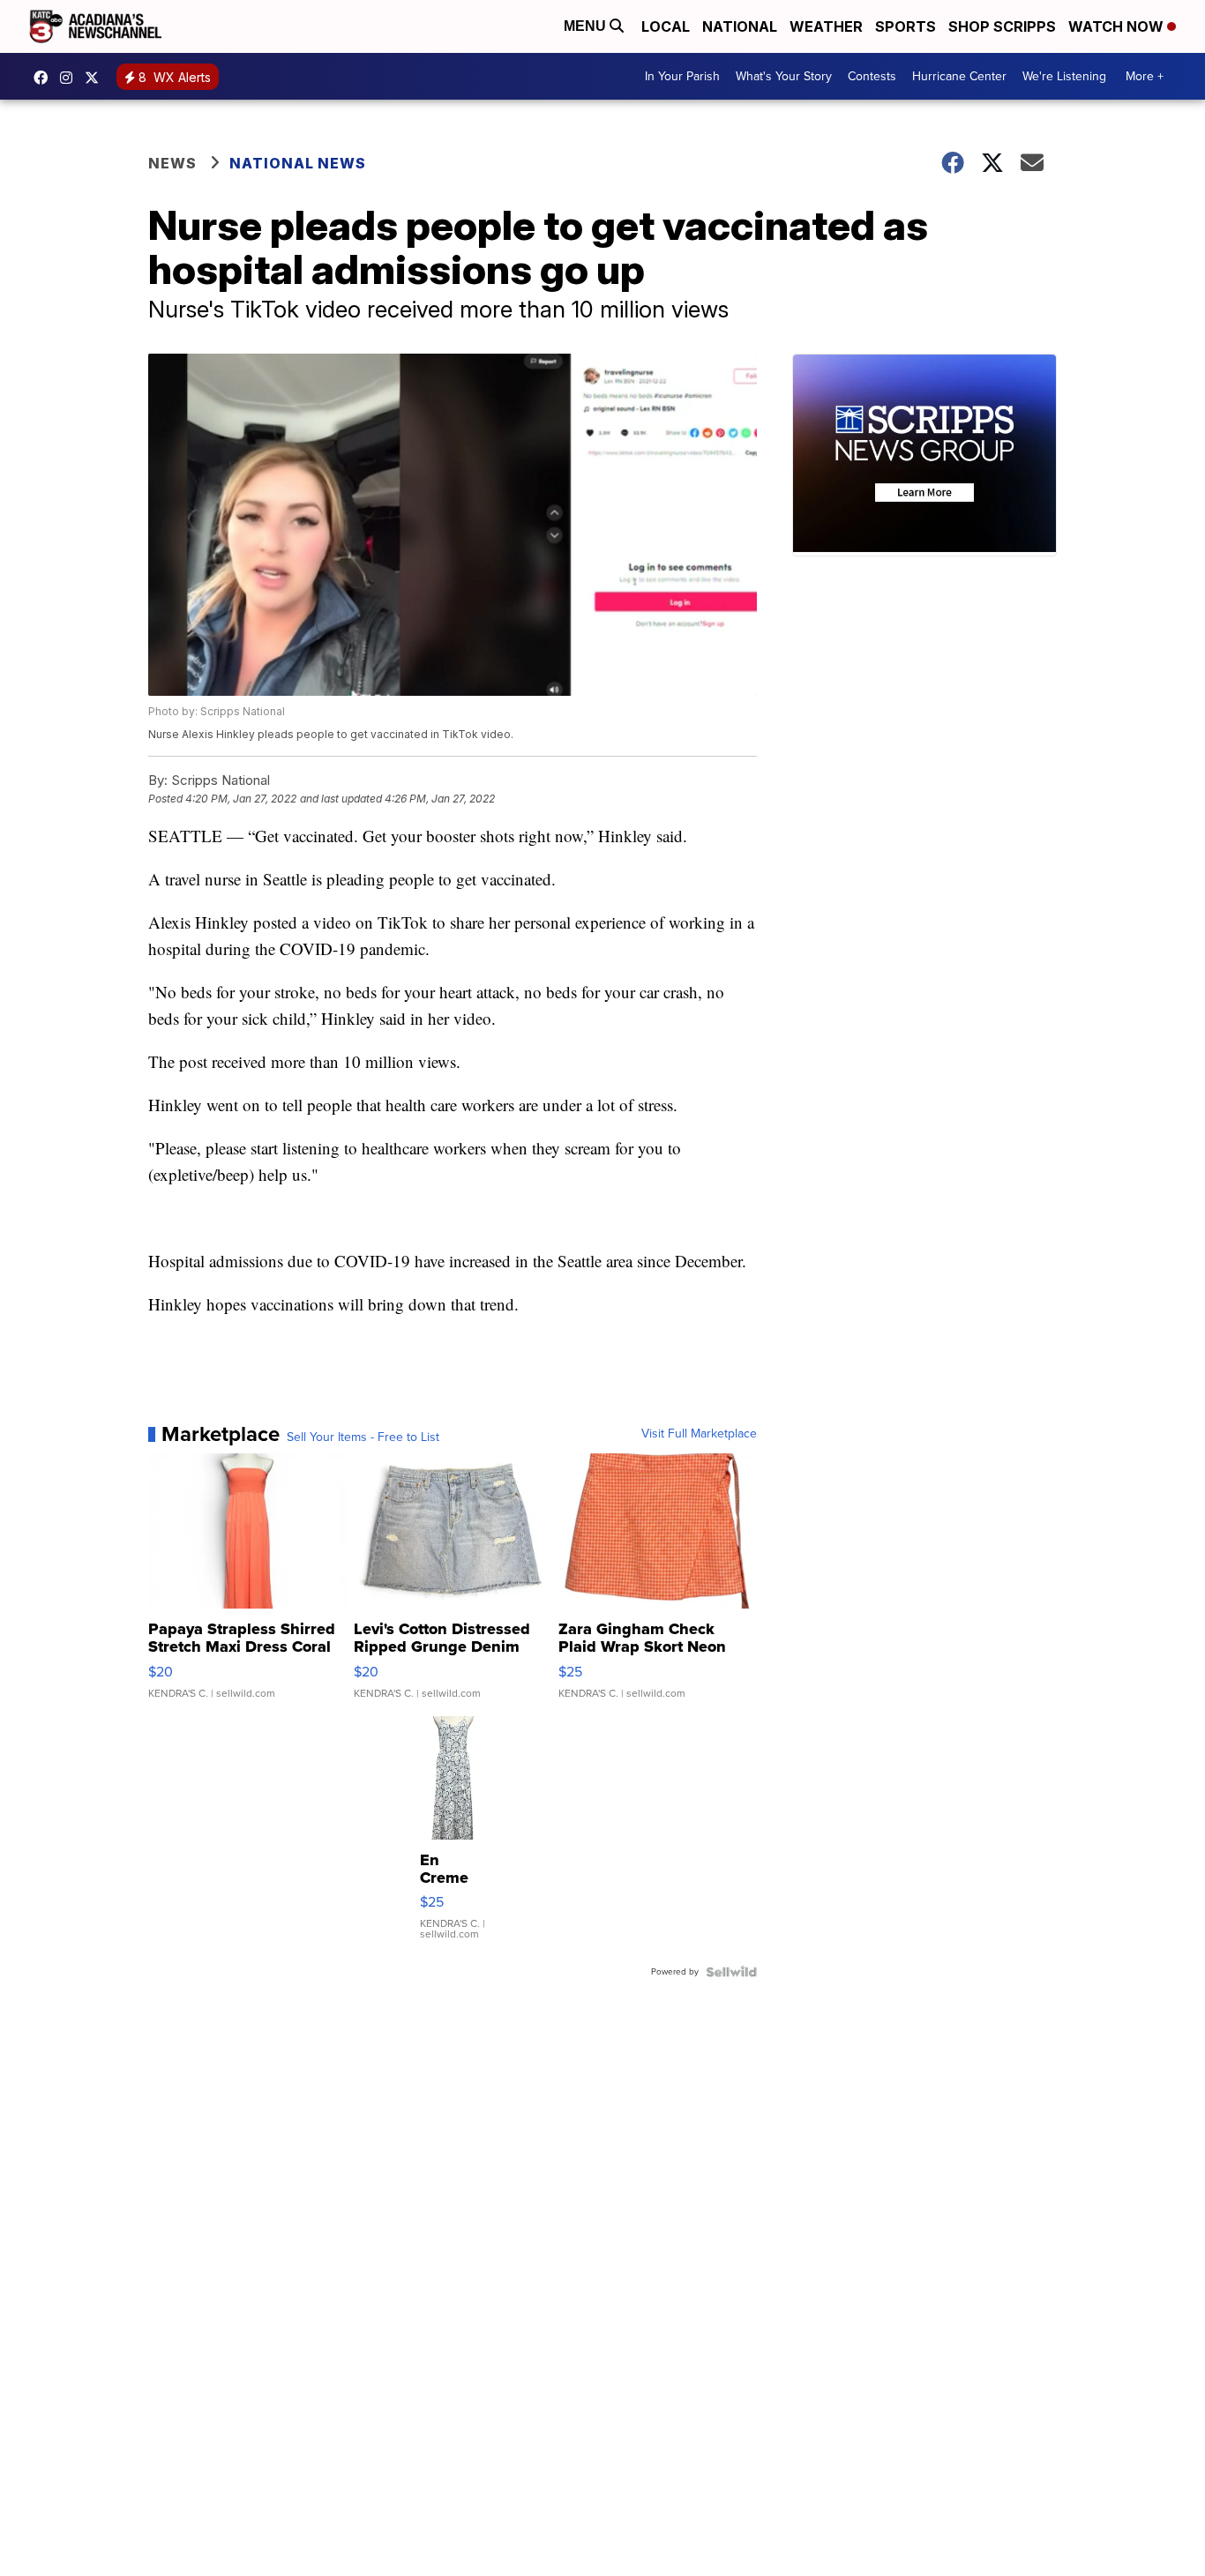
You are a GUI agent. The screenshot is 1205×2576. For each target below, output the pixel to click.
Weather (826, 26)
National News (298, 163)
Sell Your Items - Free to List (363, 1437)
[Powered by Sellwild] (731, 1972)
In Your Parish (682, 76)
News (172, 163)
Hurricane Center (959, 76)
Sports (906, 26)
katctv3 (45, 78)
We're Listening (1064, 76)
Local (666, 26)
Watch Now (1118, 26)
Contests (872, 76)
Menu (587, 26)
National (740, 26)
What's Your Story (784, 76)
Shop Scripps (1002, 26)
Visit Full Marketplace (699, 1434)
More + (1145, 76)
